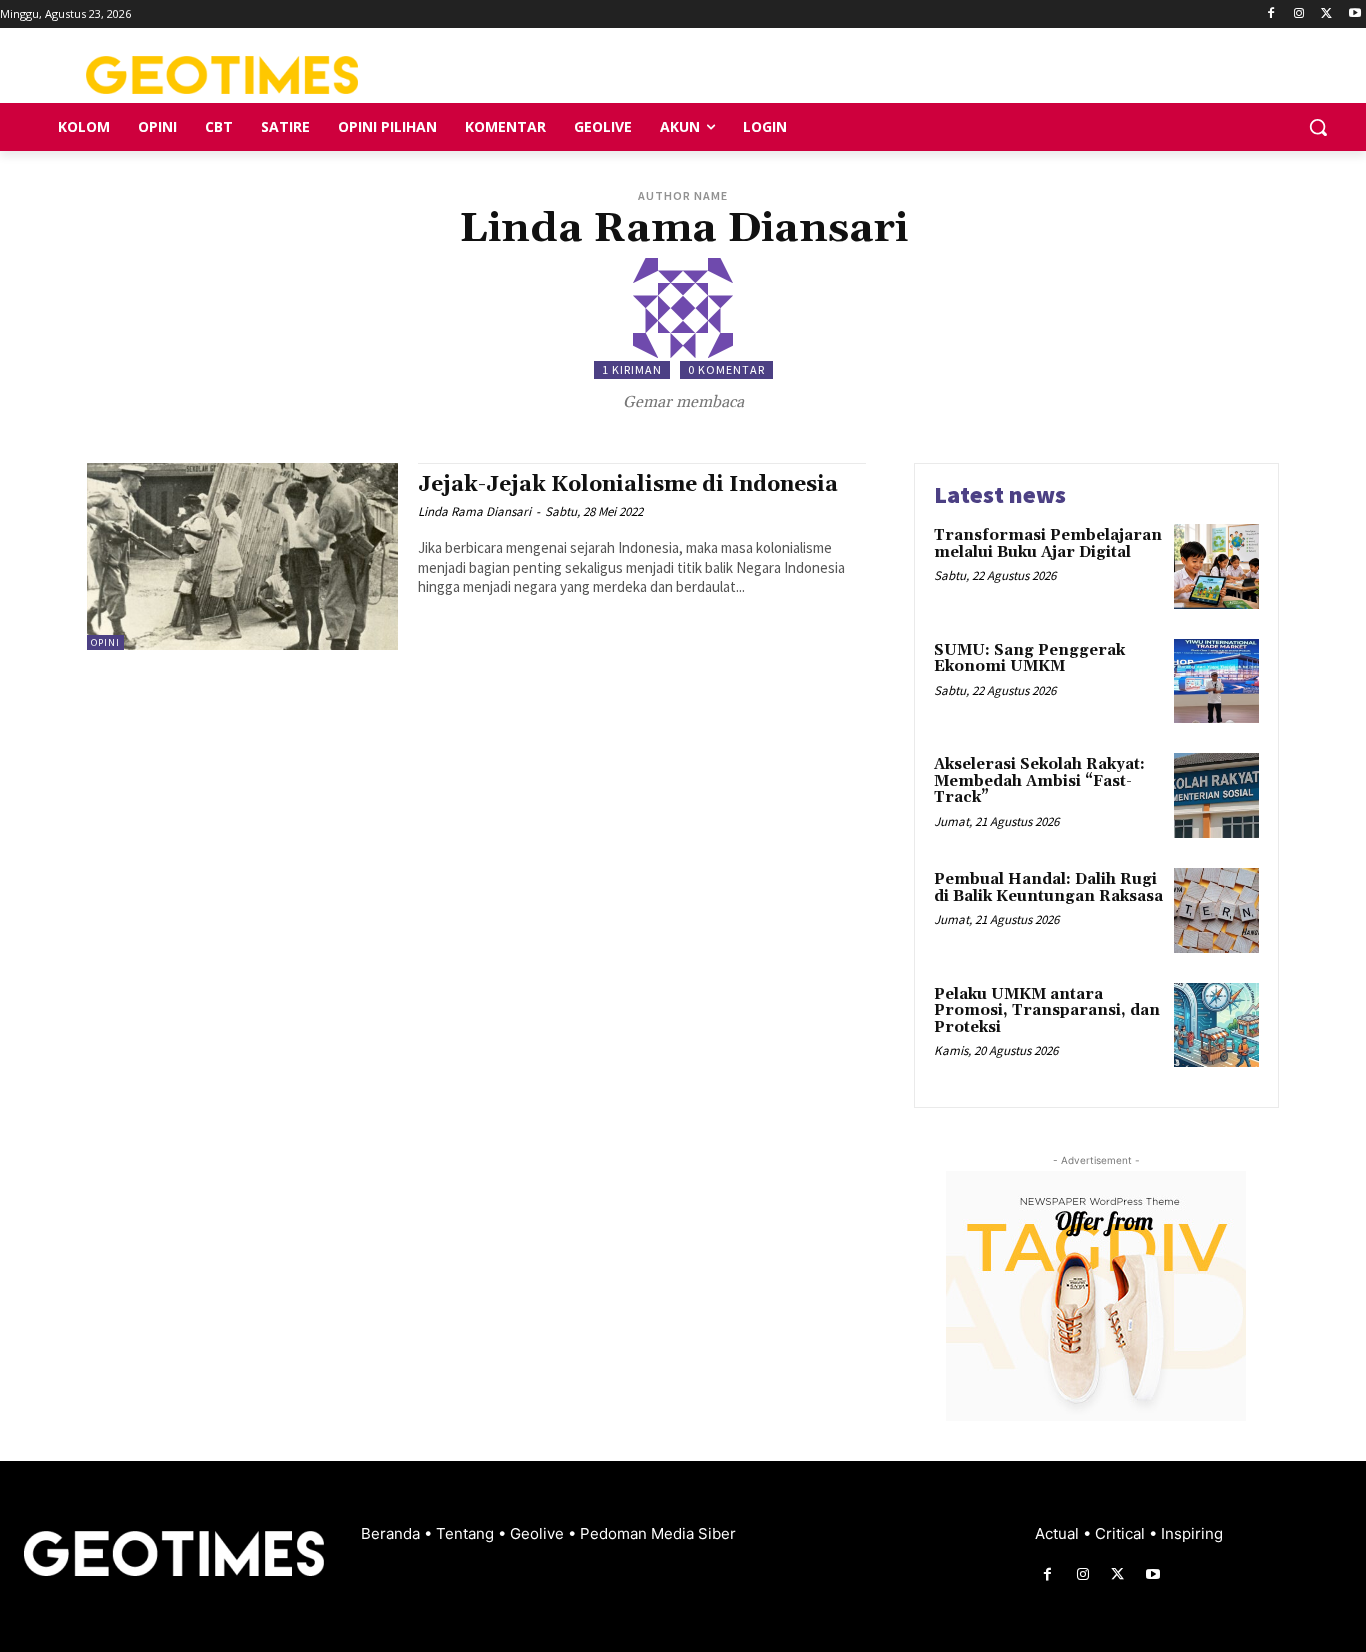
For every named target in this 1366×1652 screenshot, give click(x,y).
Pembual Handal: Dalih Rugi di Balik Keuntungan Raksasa (1048, 888)
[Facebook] (1271, 14)
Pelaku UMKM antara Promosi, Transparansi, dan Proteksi (1047, 1011)
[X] (1326, 14)
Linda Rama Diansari (474, 511)
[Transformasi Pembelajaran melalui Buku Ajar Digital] (1216, 566)
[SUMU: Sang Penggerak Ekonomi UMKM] (1216, 681)
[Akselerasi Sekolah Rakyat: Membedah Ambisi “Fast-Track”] (1216, 795)
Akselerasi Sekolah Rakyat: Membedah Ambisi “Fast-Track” (1039, 781)
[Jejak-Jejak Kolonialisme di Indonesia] (242, 556)
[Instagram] (1299, 14)
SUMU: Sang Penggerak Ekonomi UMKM (1029, 659)
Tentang (467, 1533)
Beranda (392, 1533)
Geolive (539, 1533)
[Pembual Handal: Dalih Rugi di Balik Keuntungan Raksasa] (1216, 910)
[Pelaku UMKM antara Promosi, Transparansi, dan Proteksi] (1216, 1025)
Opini (105, 642)
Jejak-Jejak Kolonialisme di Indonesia (628, 485)
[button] (1318, 127)
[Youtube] (1354, 14)
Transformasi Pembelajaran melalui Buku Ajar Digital (1048, 544)
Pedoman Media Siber (658, 1533)
